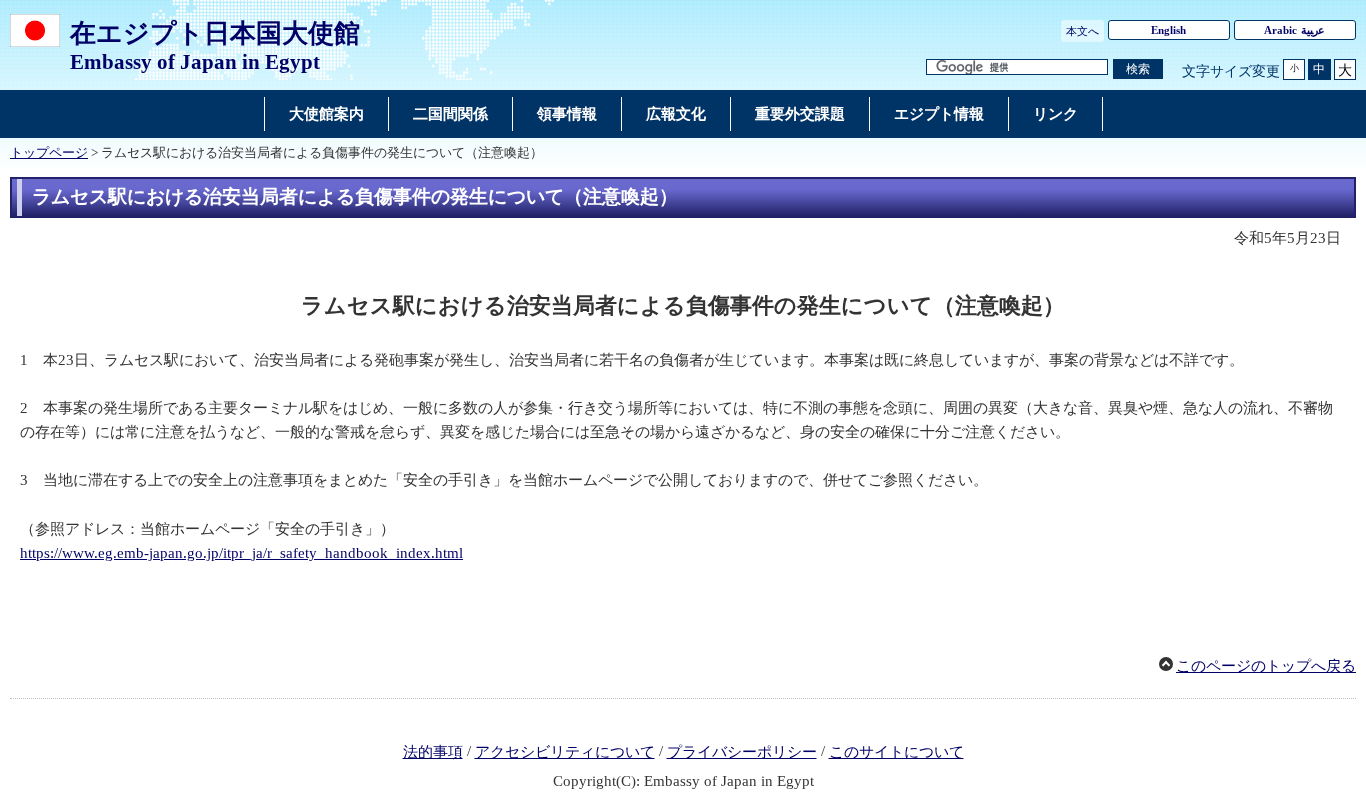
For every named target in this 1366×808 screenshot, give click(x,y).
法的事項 (433, 752)
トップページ (49, 153)
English (1168, 30)
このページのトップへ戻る (1266, 666)
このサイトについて (896, 752)
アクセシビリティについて (565, 752)
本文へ (1082, 31)
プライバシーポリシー (742, 752)
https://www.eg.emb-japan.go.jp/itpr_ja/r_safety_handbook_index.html (241, 553)
